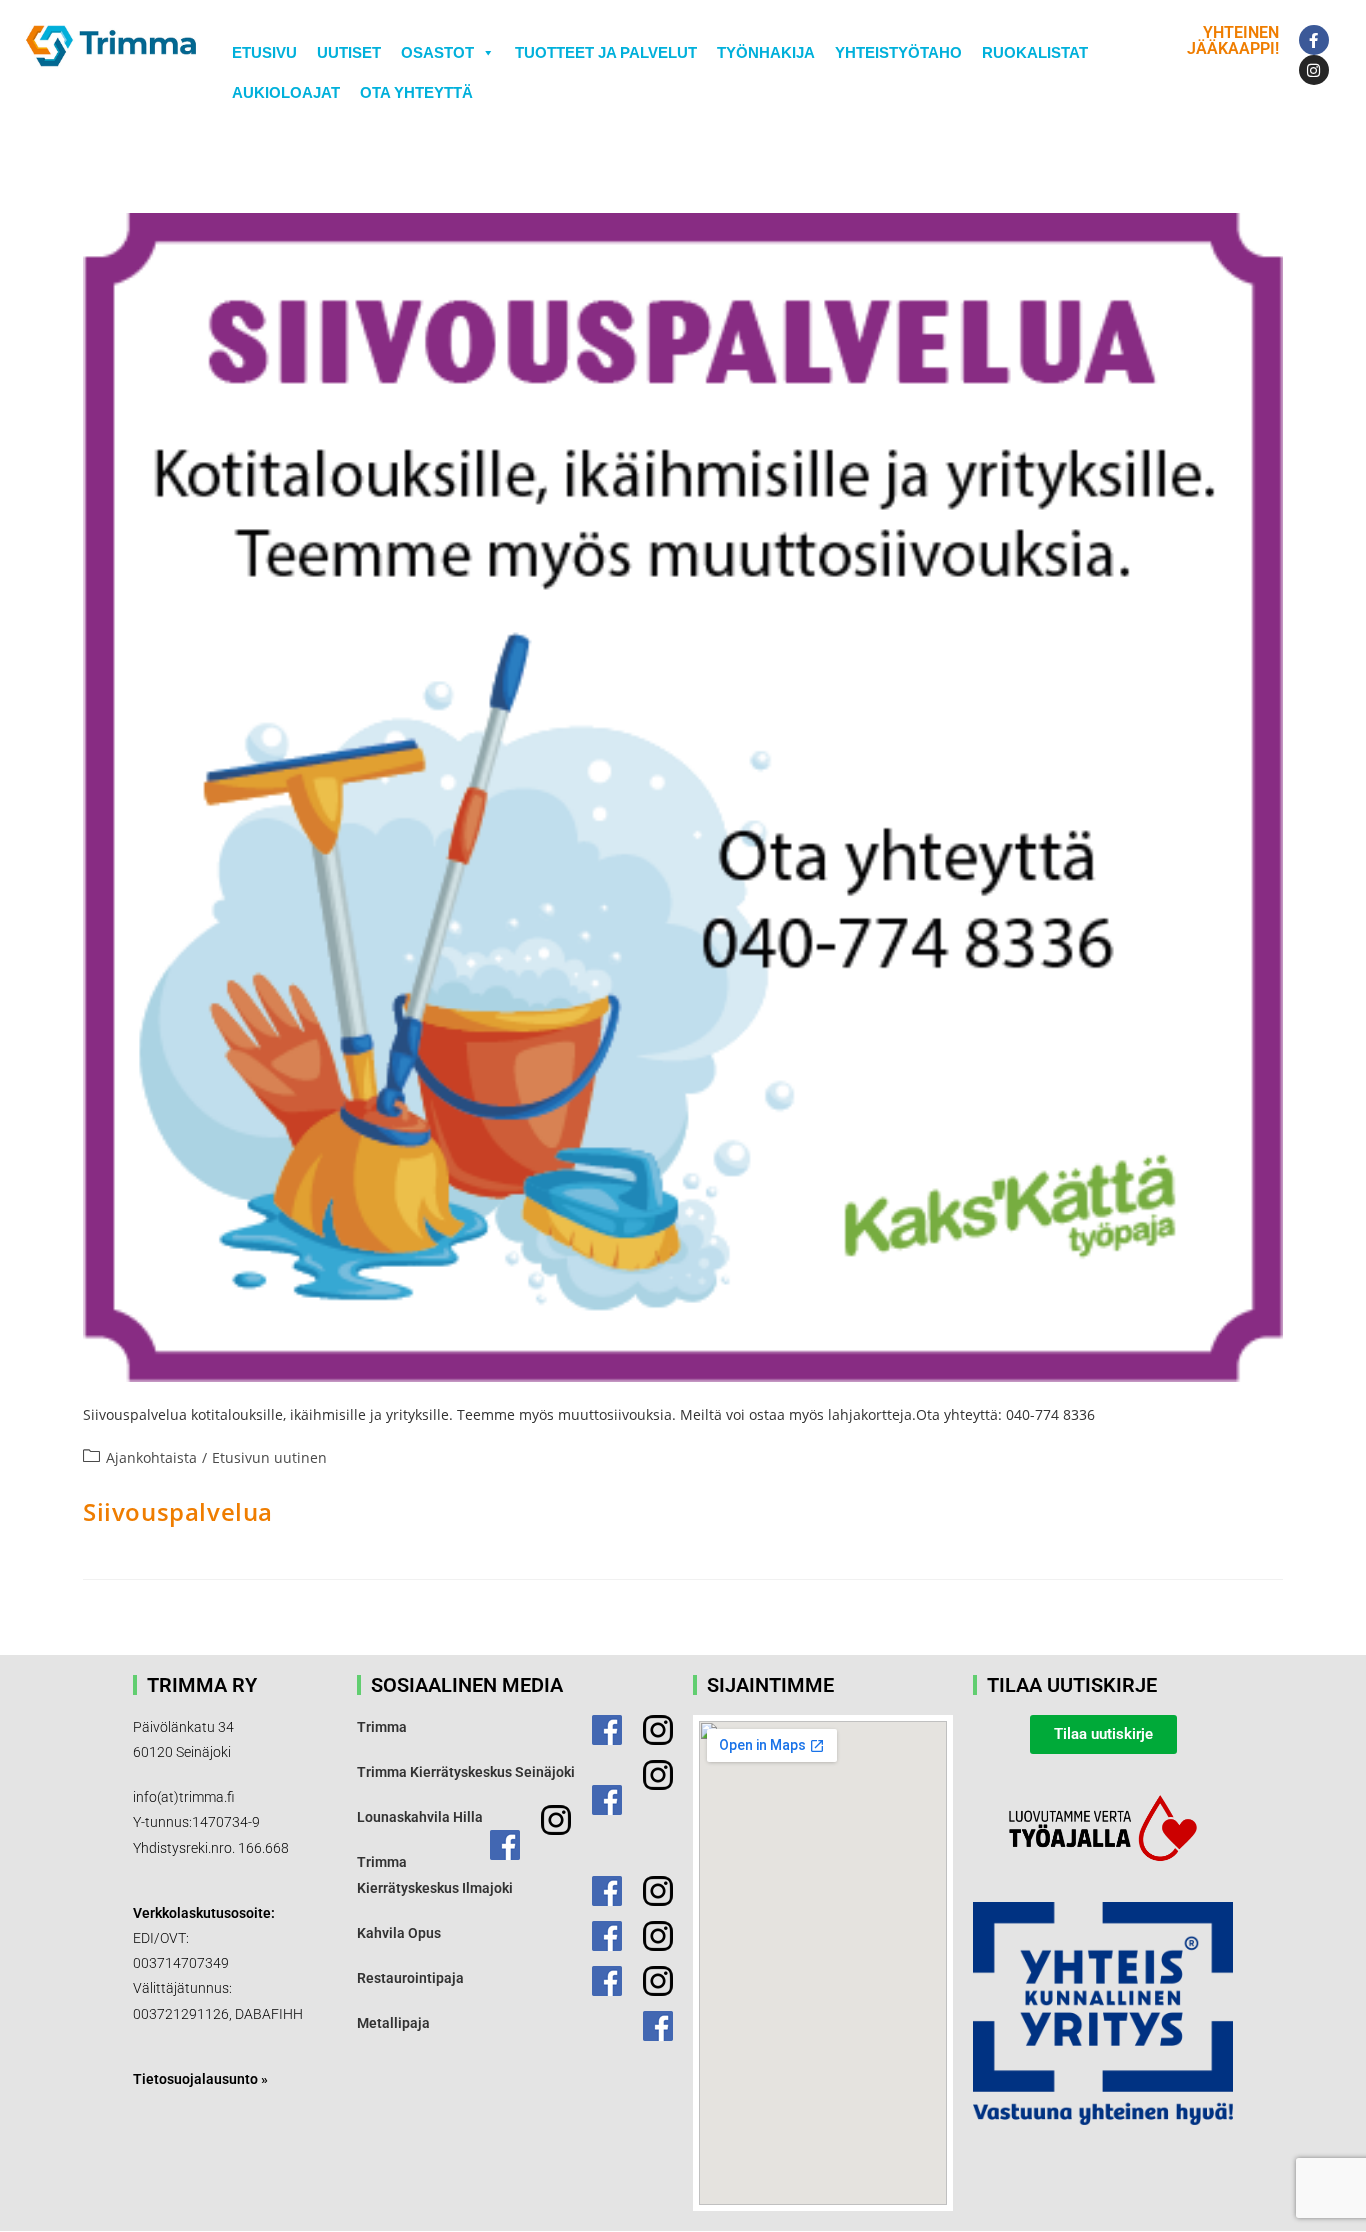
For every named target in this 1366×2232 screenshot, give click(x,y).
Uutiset (349, 52)
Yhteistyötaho (898, 52)
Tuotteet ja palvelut (606, 52)
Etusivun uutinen (269, 1457)
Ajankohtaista (151, 1457)
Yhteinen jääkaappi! (1233, 40)
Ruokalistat (1035, 52)
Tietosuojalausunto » (200, 2079)
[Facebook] (1314, 40)
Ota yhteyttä (416, 92)
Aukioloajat (286, 92)
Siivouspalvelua (178, 1511)
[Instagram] (1314, 70)
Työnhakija (766, 52)
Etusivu (264, 52)
